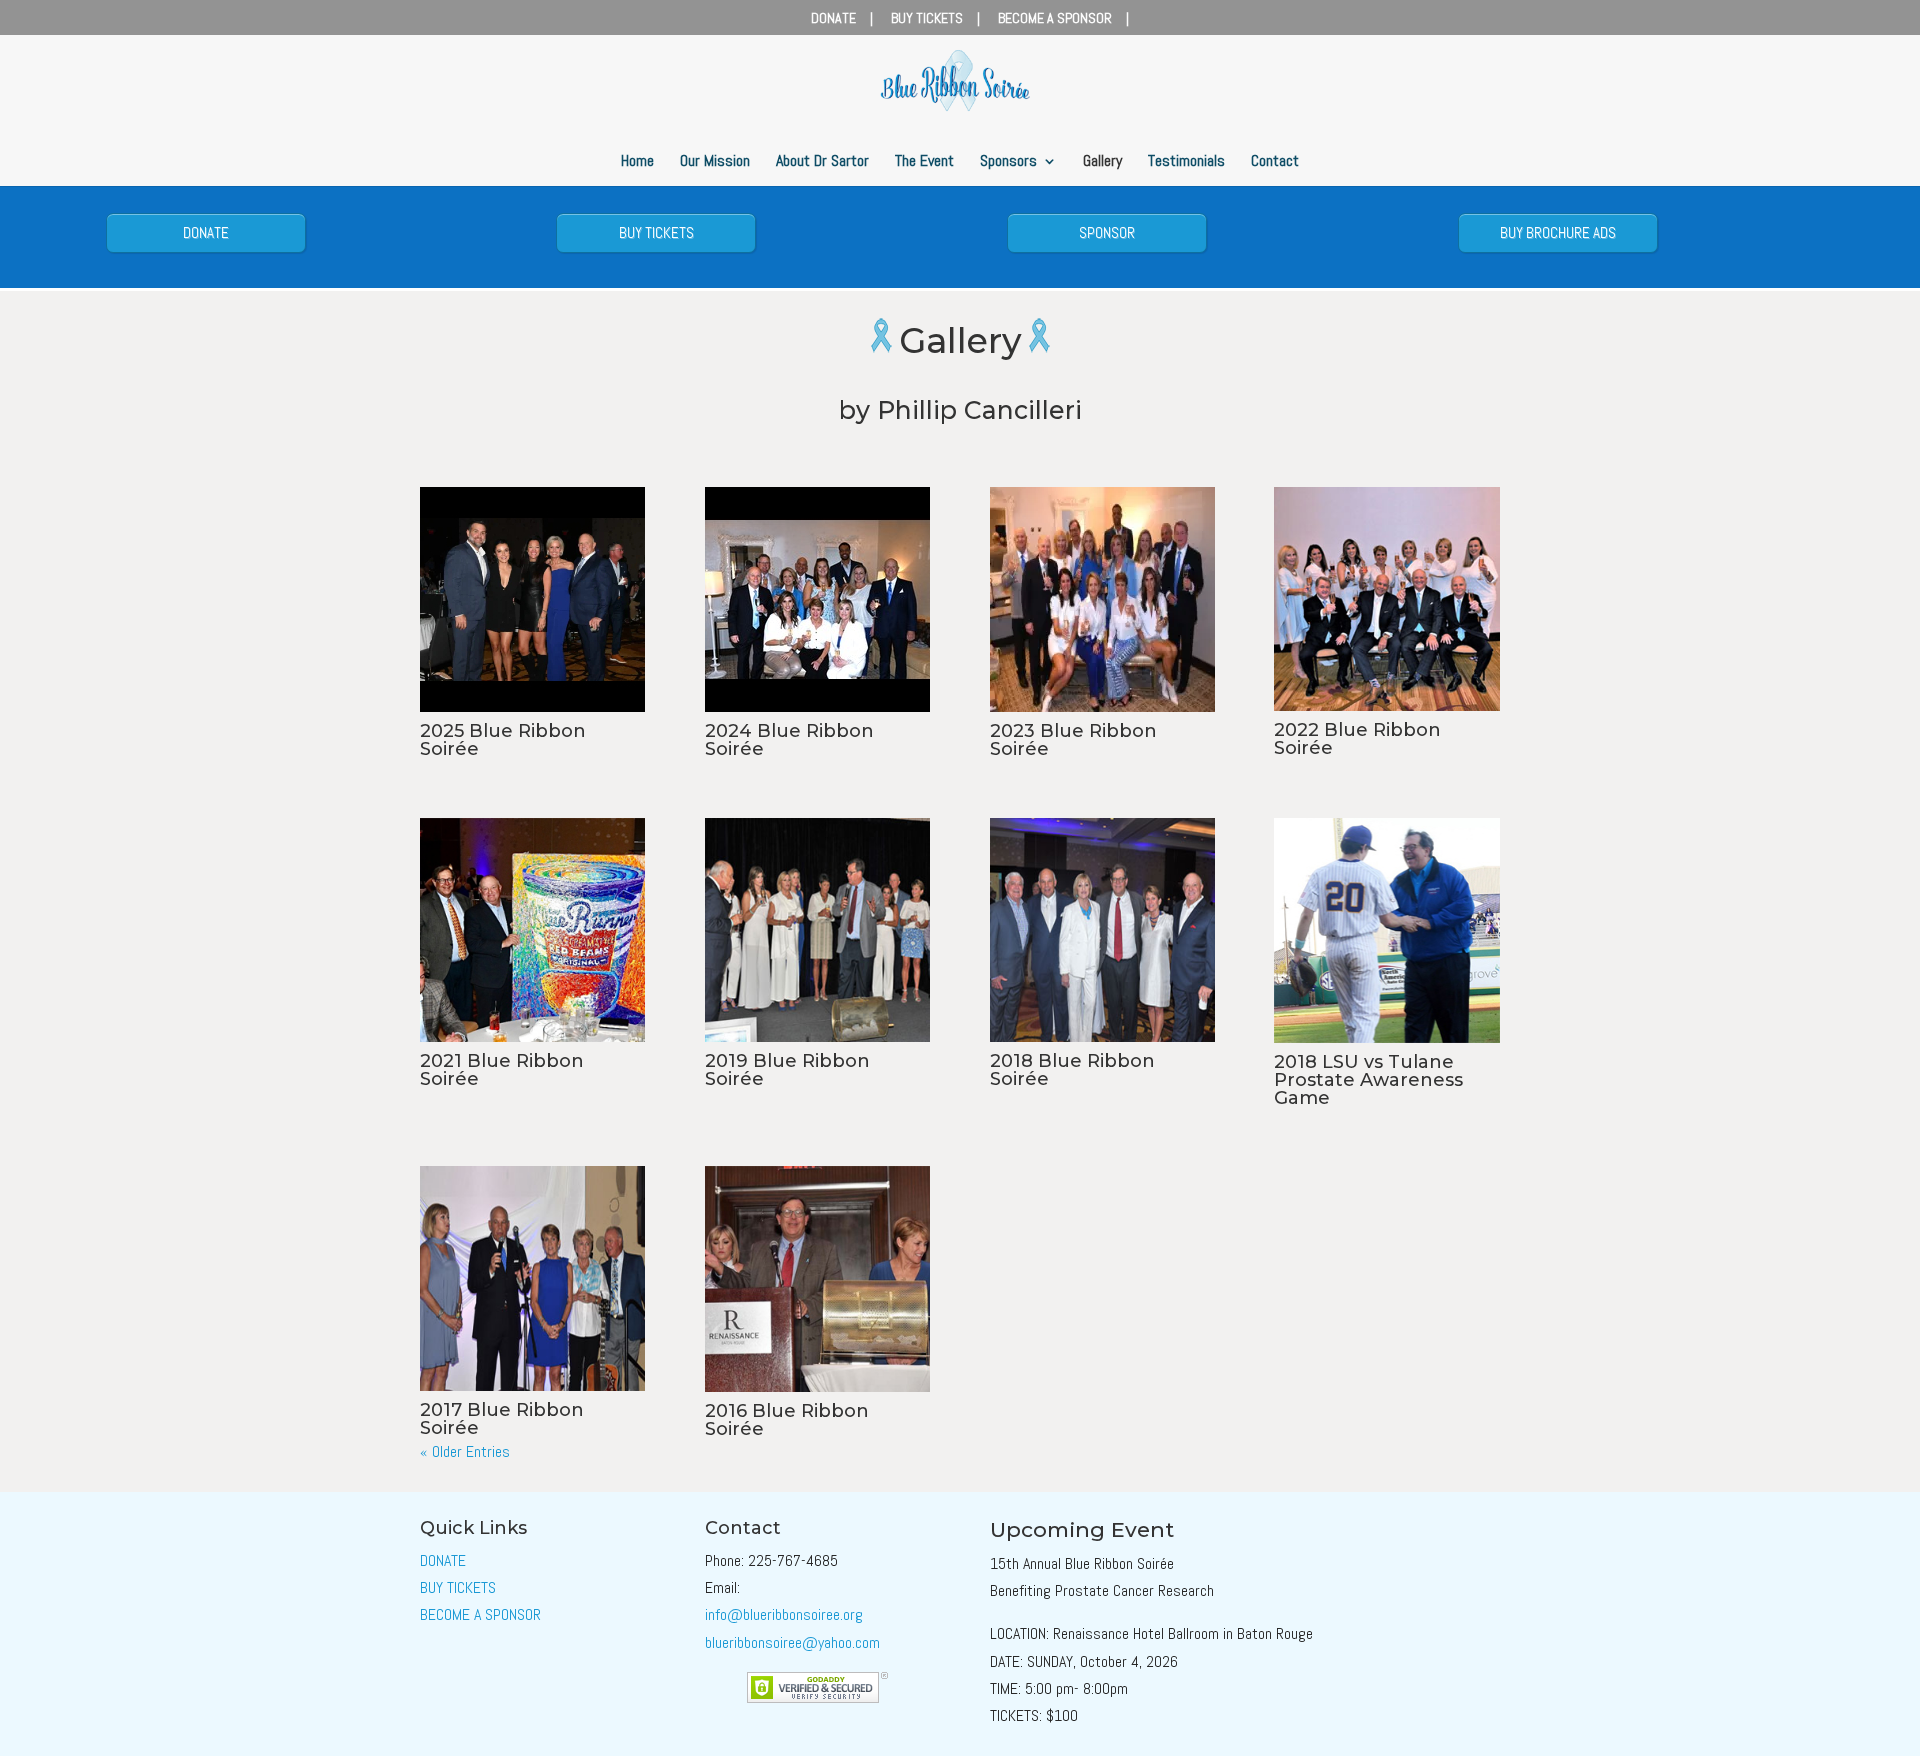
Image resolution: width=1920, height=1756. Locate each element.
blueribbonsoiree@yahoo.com (792, 1642)
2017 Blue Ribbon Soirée (502, 1419)
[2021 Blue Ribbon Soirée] (532, 930)
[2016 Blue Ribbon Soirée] (817, 1278)
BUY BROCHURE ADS (1558, 232)
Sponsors (1008, 162)
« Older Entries (465, 1451)
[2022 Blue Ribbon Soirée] (1386, 599)
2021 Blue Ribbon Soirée (502, 1070)
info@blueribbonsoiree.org (784, 1614)
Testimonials (1186, 162)
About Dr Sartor (822, 162)
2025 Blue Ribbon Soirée (503, 740)
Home (637, 162)
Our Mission (715, 162)
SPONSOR (1107, 232)
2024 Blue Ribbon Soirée (789, 740)
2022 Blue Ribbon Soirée (1357, 739)
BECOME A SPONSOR (1055, 19)
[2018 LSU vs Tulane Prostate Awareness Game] (1386, 930)
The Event (924, 162)
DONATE (833, 19)
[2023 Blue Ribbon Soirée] (1102, 599)
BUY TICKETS (927, 19)
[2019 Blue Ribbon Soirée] (817, 930)
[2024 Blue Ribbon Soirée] (817, 599)
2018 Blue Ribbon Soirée (1072, 1070)
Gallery (1102, 162)
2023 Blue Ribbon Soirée (1073, 740)
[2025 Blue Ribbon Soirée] (532, 599)
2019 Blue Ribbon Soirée (787, 1070)
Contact (1275, 162)
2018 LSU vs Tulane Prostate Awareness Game (1368, 1080)
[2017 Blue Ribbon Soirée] (532, 1278)
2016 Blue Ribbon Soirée (787, 1420)
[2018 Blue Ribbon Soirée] (1102, 930)
